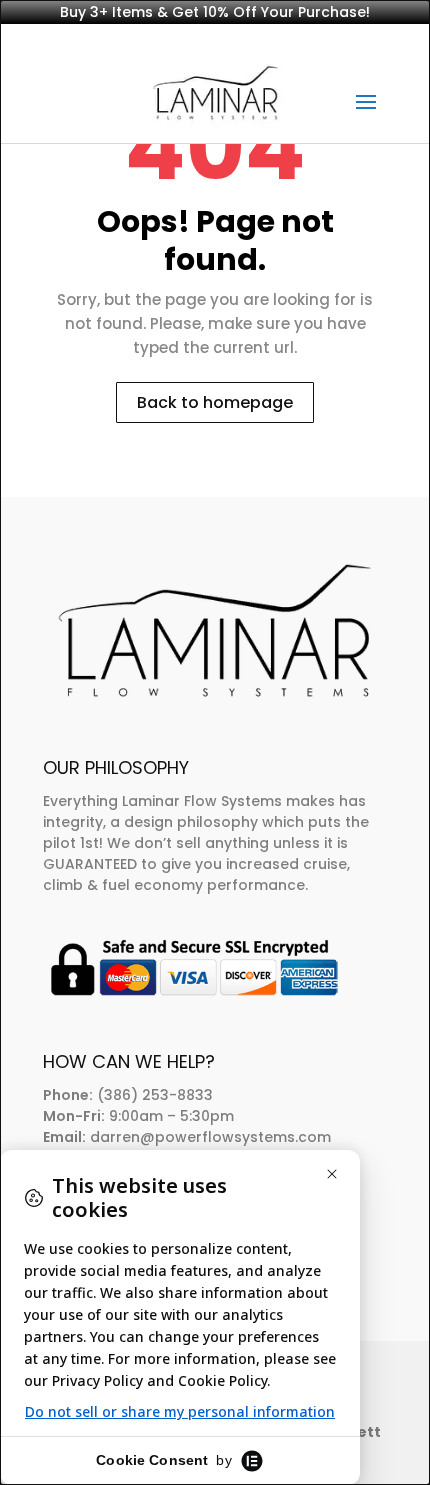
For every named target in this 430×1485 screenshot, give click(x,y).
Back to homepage (215, 402)
